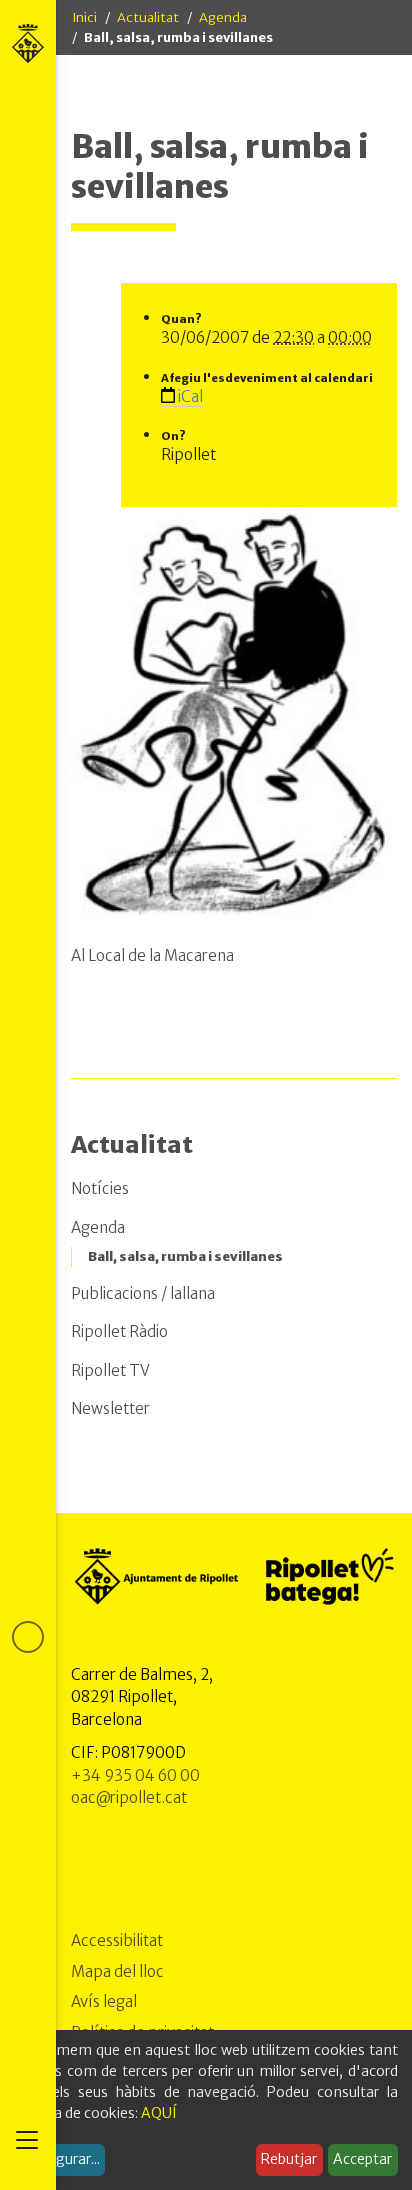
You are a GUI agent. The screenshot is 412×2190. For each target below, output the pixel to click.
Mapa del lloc (117, 1971)
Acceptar (362, 2159)
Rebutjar (289, 2159)
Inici (84, 17)
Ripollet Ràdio (119, 1331)
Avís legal (104, 2001)
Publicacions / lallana (143, 1293)
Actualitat (148, 17)
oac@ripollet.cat (129, 1797)
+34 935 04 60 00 (135, 1775)
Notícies (100, 1188)
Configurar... (60, 2159)
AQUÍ (159, 2113)
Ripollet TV (110, 1370)
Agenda (223, 17)
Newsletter (110, 1408)
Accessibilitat (117, 1940)
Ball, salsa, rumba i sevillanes (185, 1256)
